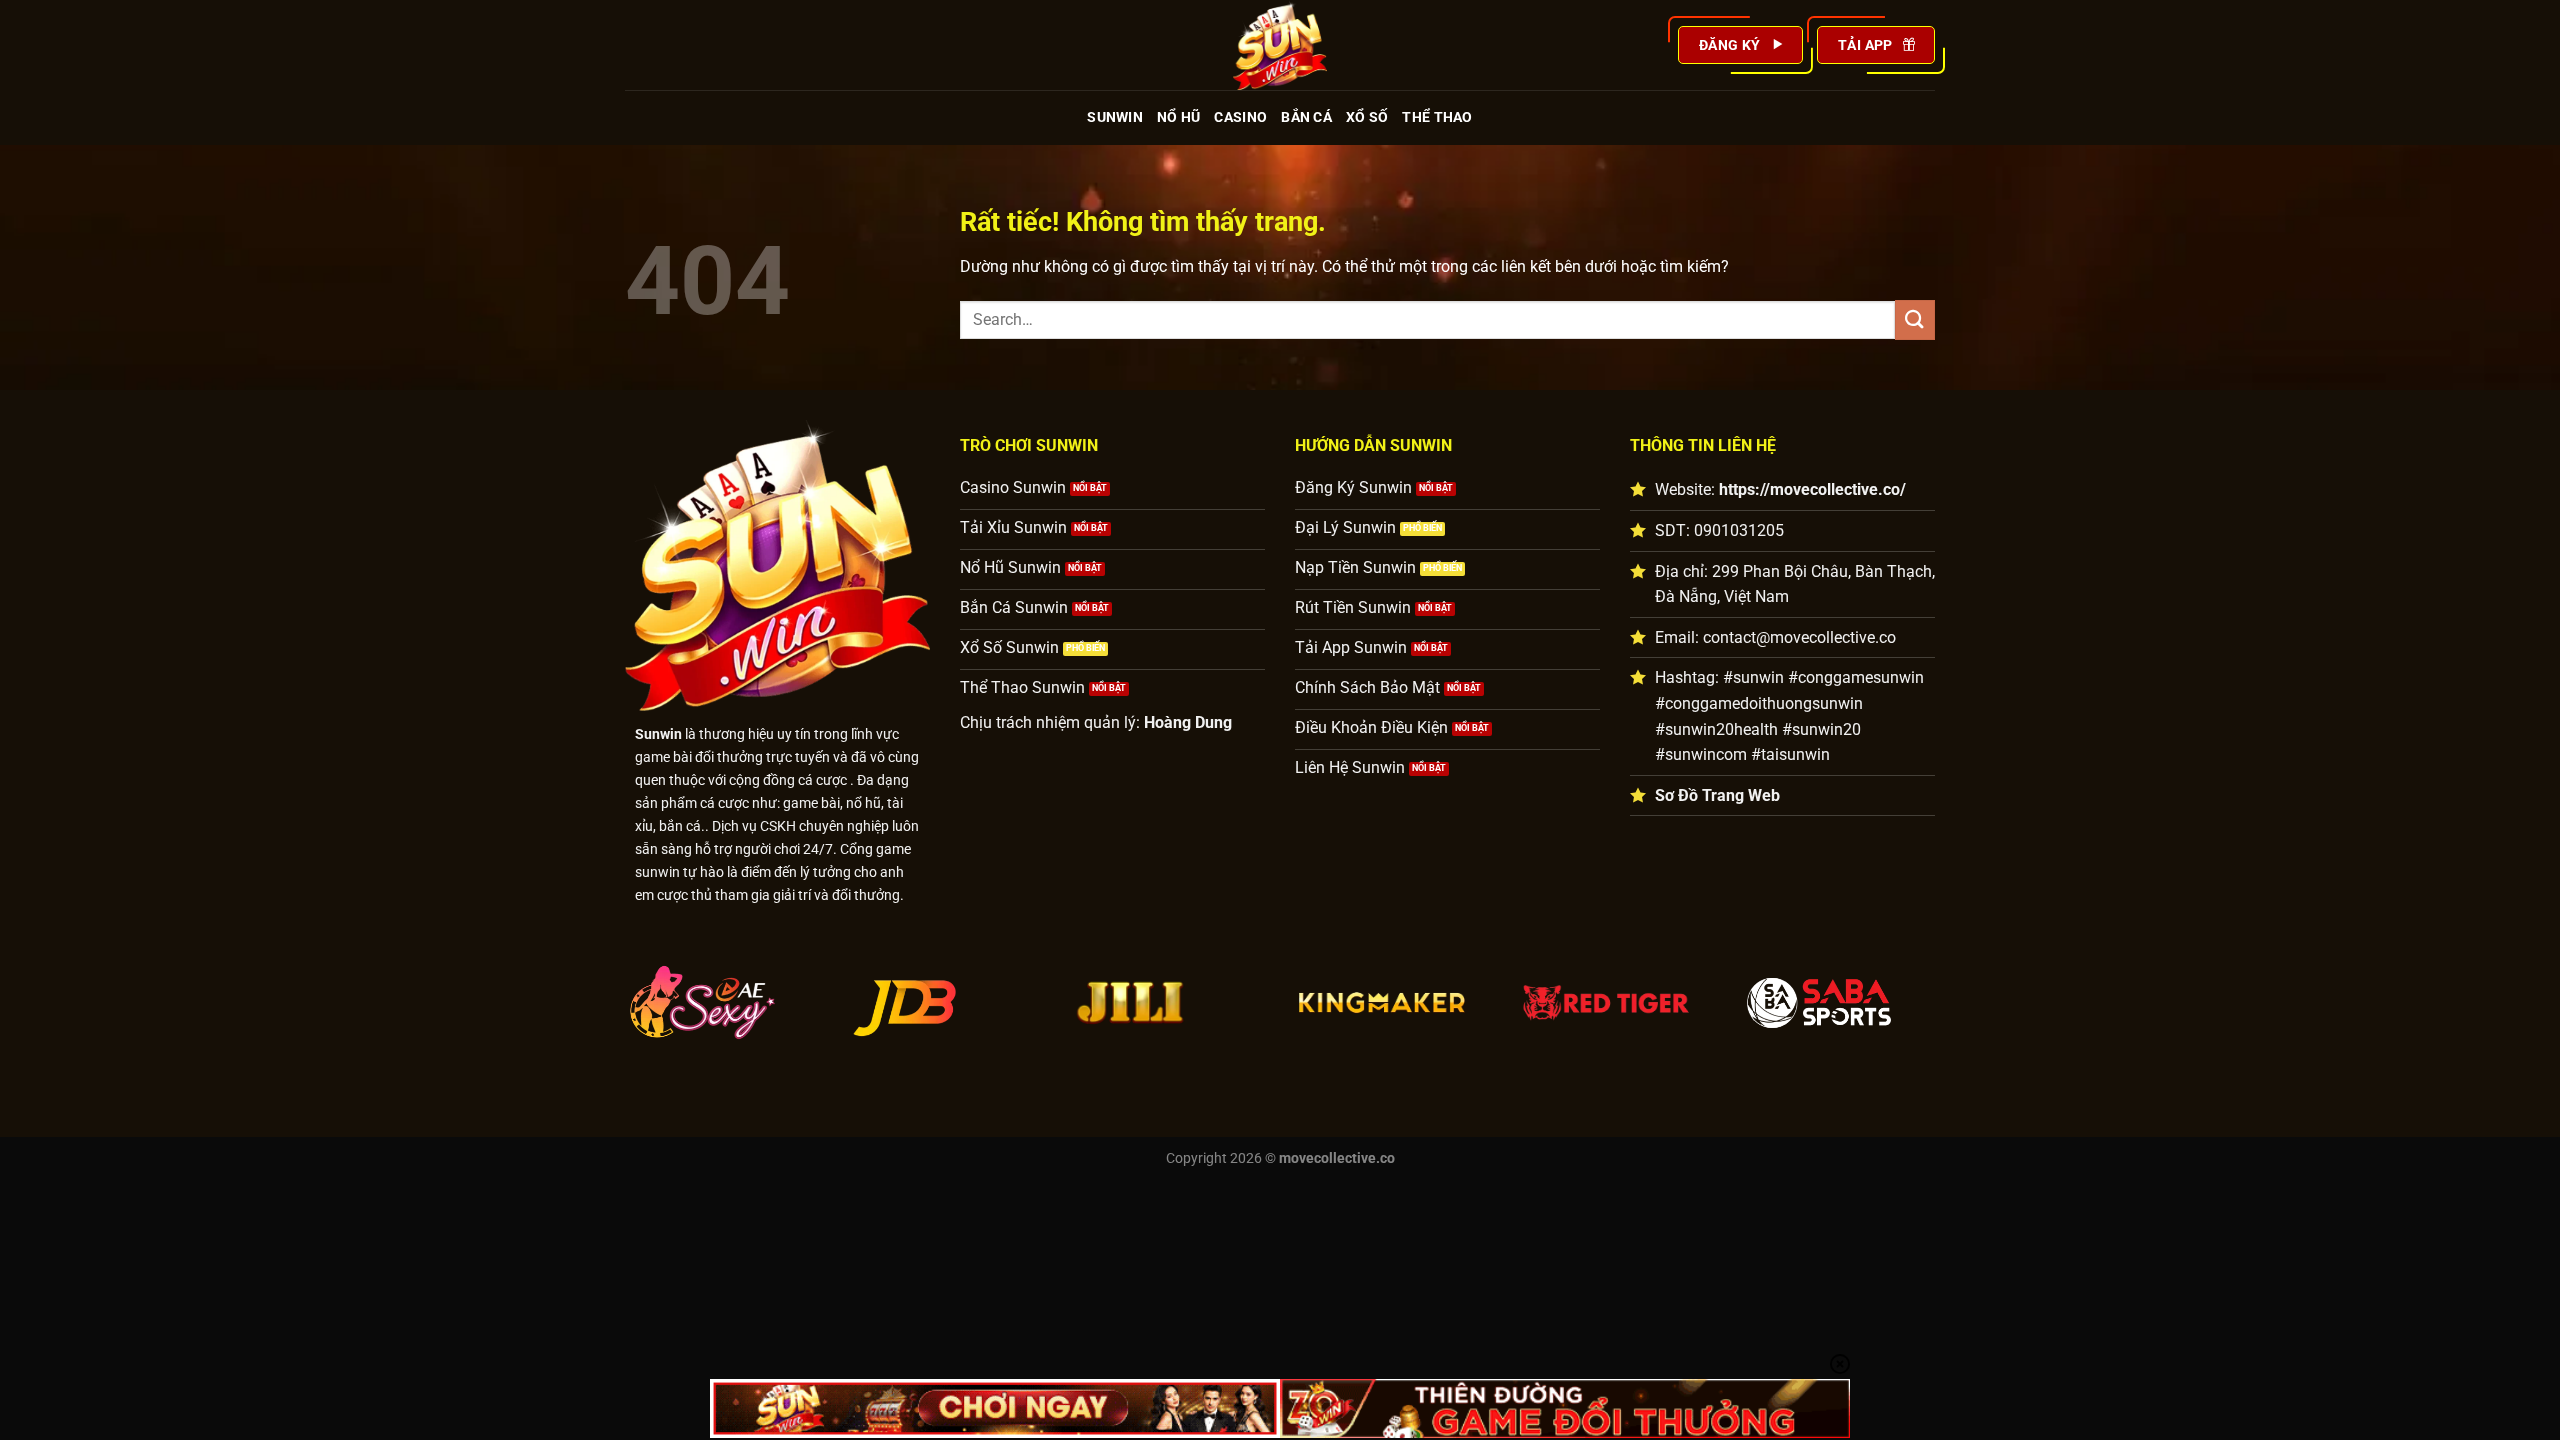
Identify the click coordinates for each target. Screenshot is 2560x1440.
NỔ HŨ (1178, 117)
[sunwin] (1280, 45)
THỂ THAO (1437, 117)
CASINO (1240, 117)
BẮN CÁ (1306, 117)
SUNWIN (1115, 117)
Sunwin (658, 734)
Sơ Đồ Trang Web (1717, 795)
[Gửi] (1915, 319)
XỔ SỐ (1367, 117)
